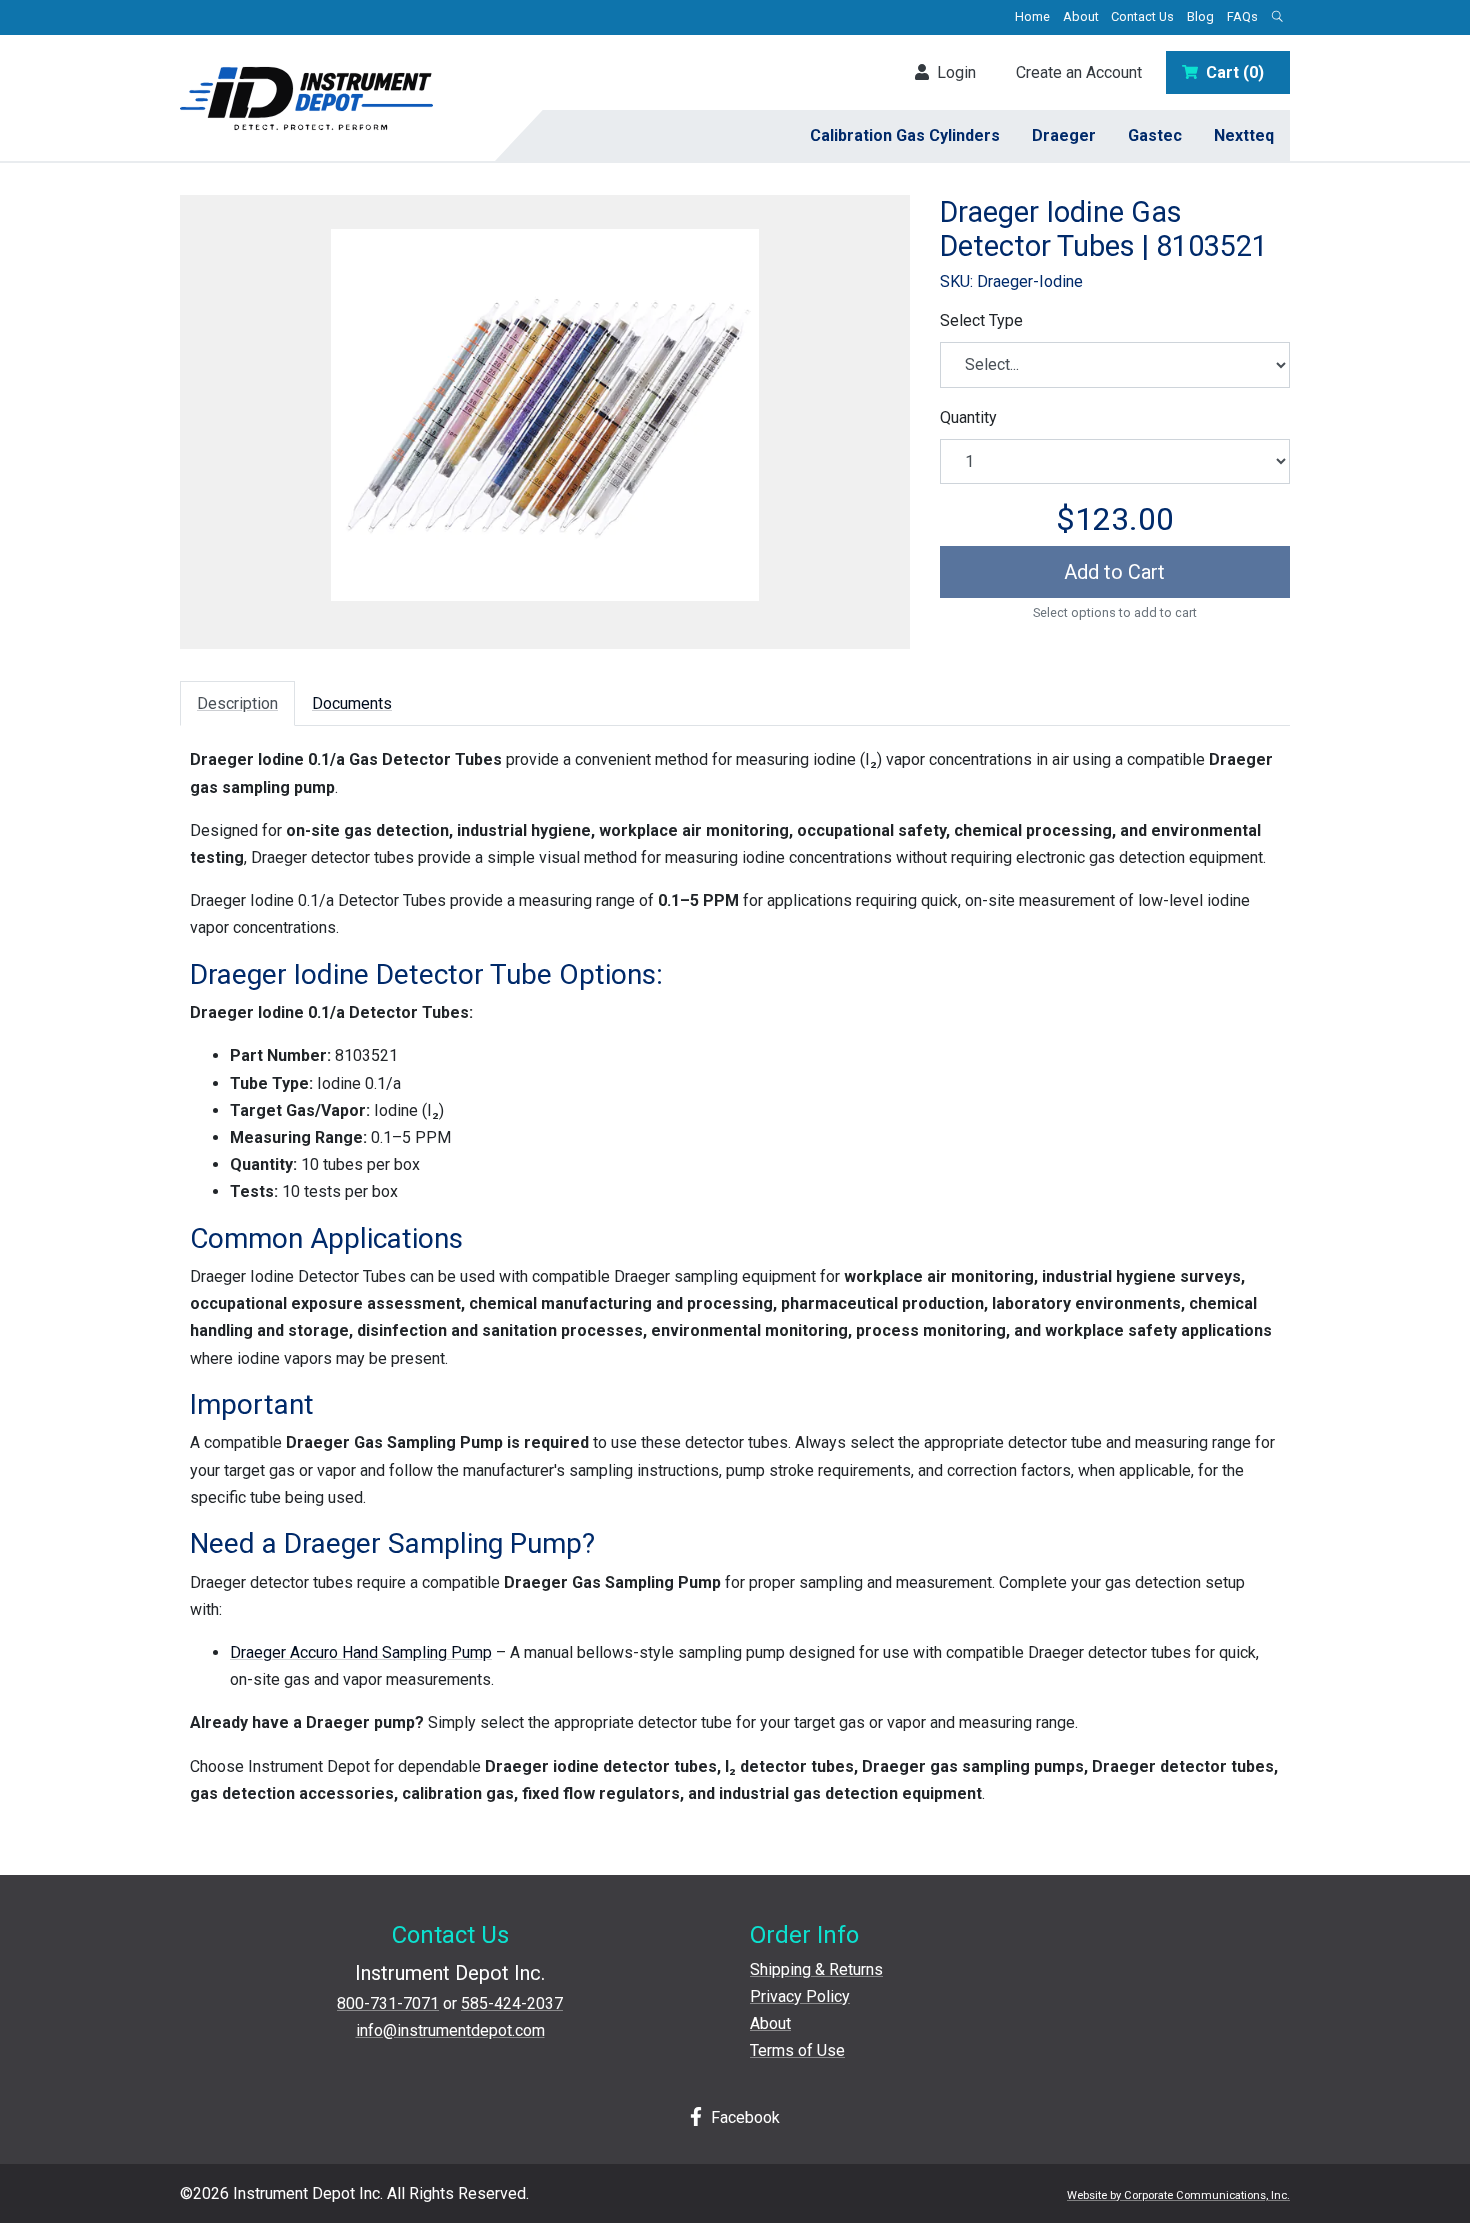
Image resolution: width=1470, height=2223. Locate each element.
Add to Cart (1114, 572)
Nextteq (1244, 135)
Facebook (743, 2117)
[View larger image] (545, 415)
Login (952, 72)
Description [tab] (237, 703)
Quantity (968, 417)
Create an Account (1079, 72)
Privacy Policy (800, 1996)
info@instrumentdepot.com (450, 2030)
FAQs (1242, 16)
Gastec (1155, 135)
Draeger (1064, 135)
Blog (1200, 16)
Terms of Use (797, 2050)
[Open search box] (1277, 17)
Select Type (981, 320)
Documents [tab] (352, 703)
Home (1032, 16)
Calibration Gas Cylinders (905, 135)
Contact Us (1142, 16)
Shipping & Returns (816, 1969)
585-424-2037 (512, 2003)
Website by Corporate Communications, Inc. (1178, 2195)
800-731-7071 (388, 2003)
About (1081, 16)
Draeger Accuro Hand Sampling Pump (361, 1652)
